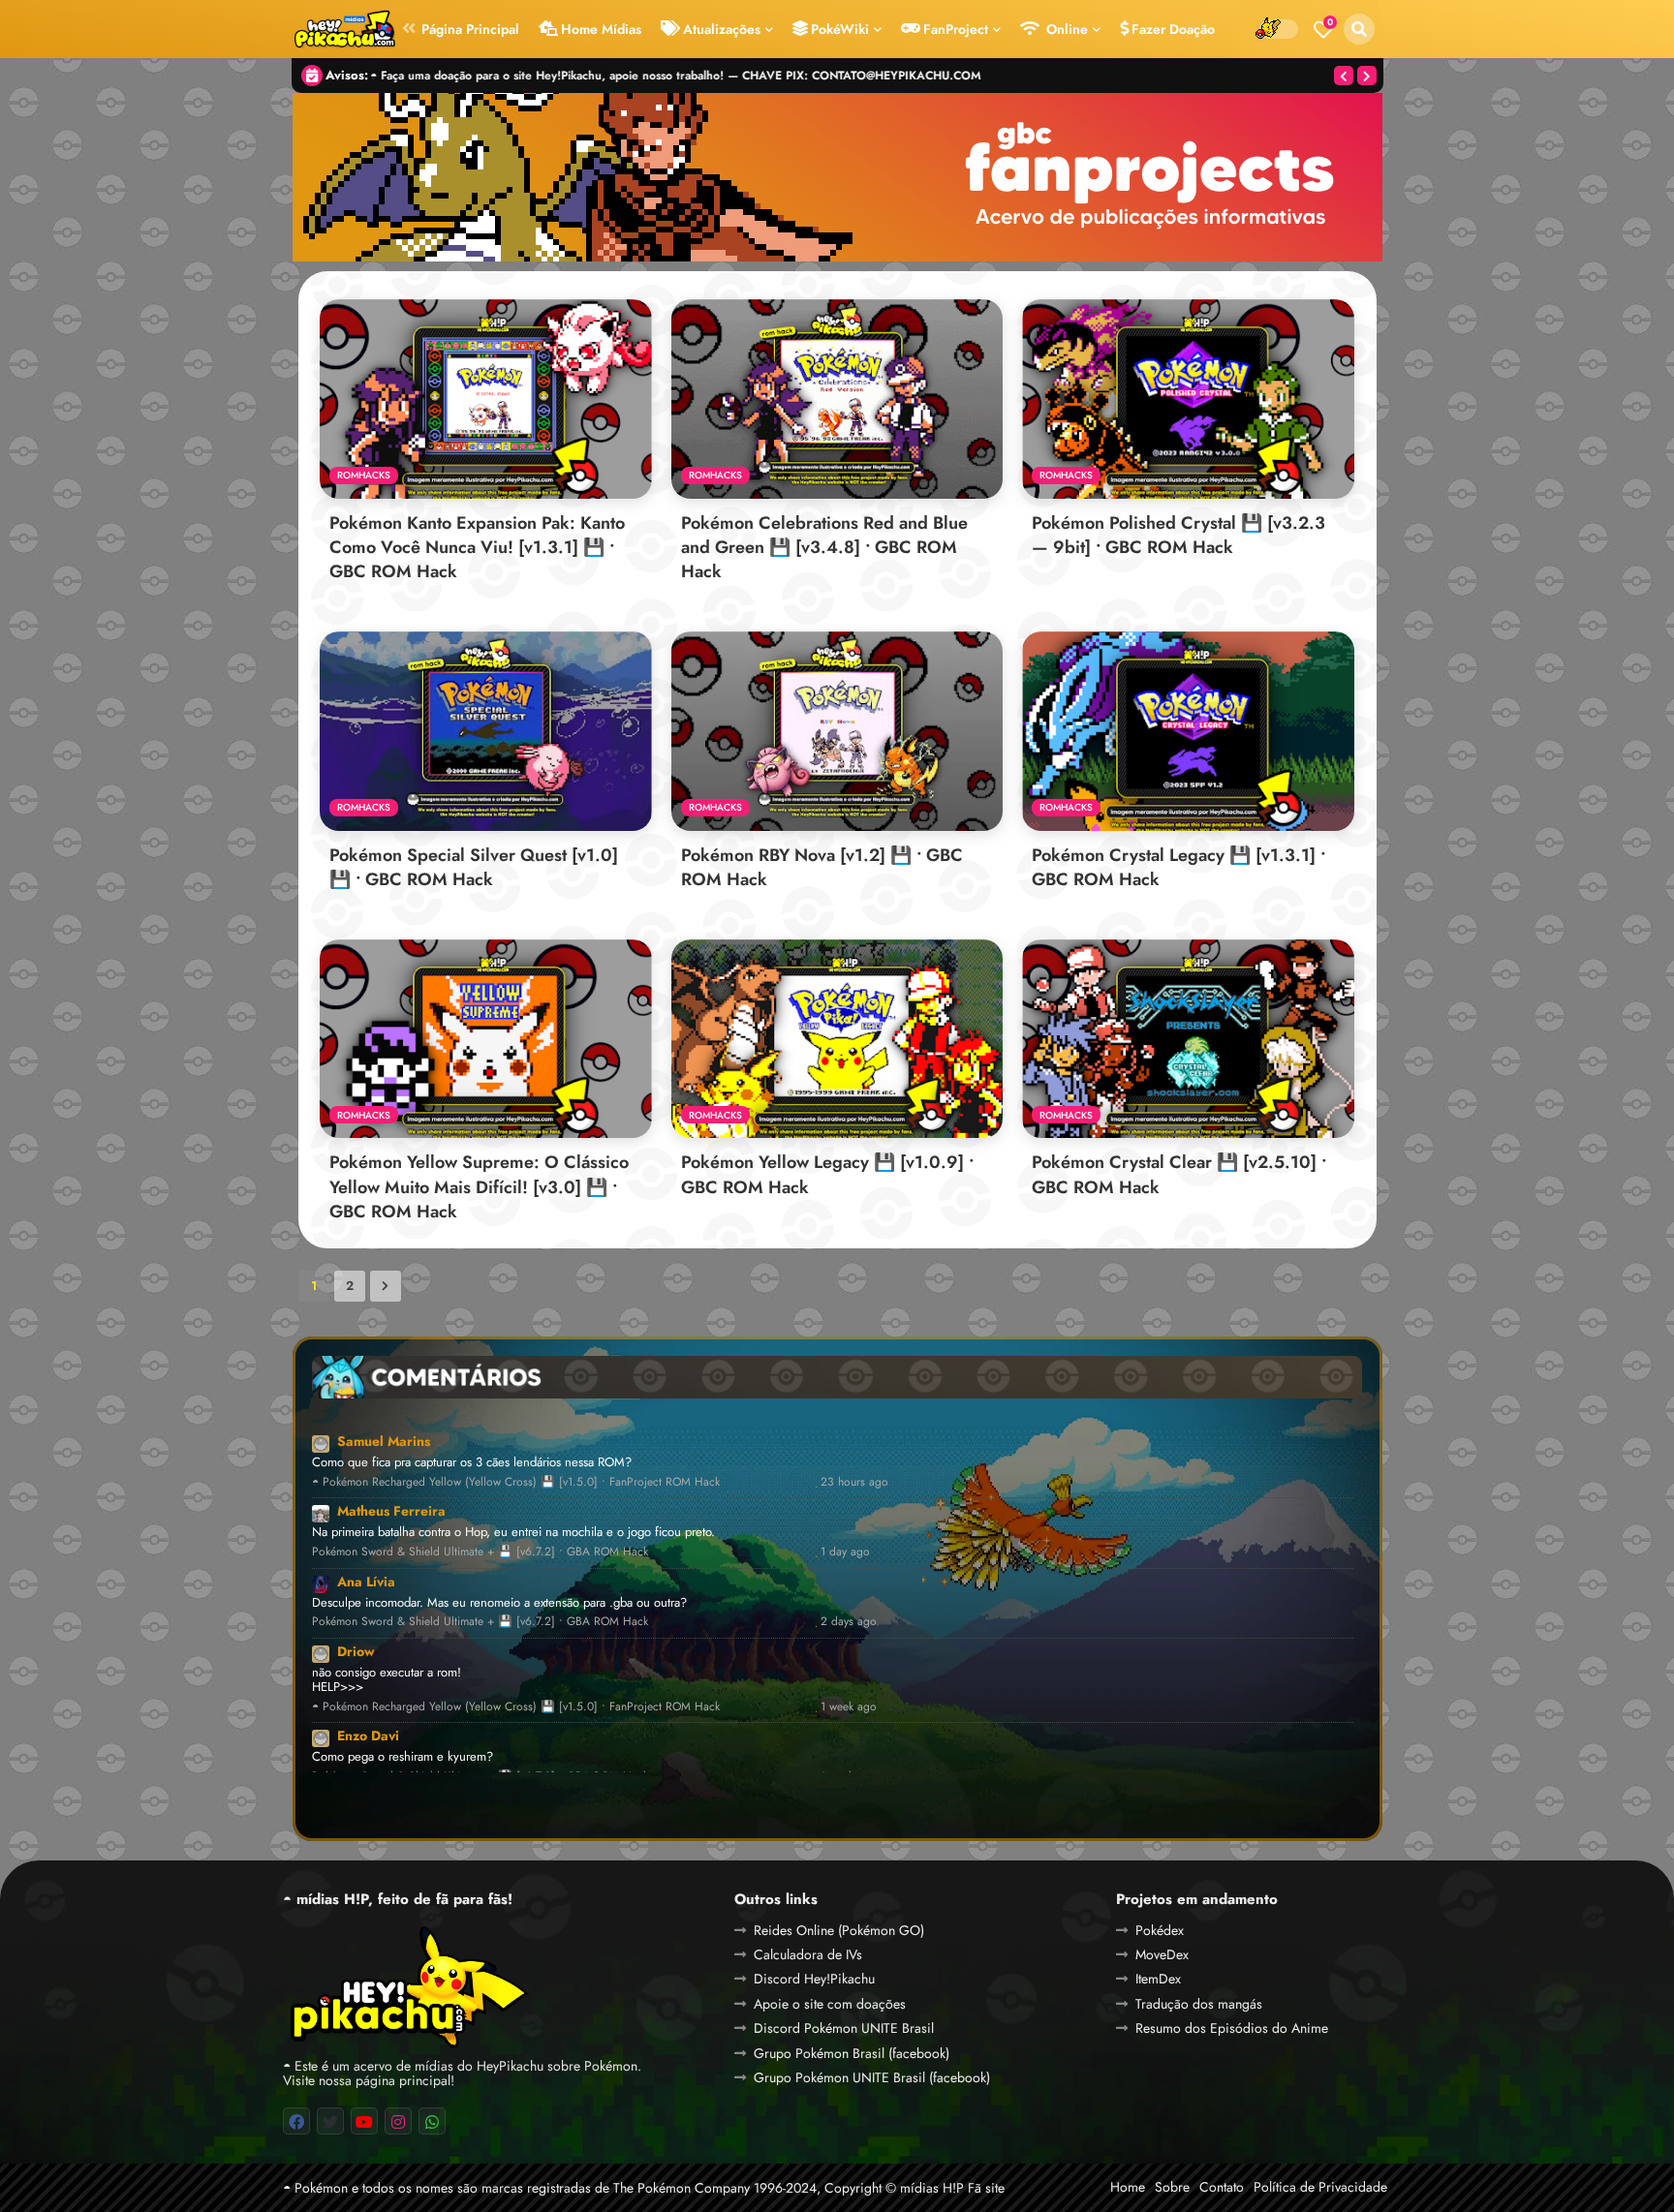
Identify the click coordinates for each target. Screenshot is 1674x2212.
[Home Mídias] (344, 29)
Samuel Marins (384, 1441)
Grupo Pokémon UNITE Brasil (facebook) (872, 2077)
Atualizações (722, 29)
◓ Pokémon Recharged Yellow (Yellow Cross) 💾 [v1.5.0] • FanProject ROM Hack (516, 1482)
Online (1065, 29)
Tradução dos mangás (1199, 2004)
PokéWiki (840, 29)
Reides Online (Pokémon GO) (839, 1930)
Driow (356, 1651)
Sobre (1172, 2187)
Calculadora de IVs (808, 1954)
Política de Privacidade (1320, 2187)
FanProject (956, 29)
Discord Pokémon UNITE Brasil (844, 2028)
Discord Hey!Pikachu (814, 1979)
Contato (1222, 2187)
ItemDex (1158, 1979)
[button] (1359, 29)
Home (1128, 2187)
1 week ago (849, 1707)
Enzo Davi (368, 1736)
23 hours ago (854, 1482)
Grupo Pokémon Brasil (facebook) (852, 2053)
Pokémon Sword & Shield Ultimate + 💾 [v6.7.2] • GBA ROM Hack (480, 1552)
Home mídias (601, 29)
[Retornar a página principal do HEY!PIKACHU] (406, 1986)
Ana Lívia (366, 1582)
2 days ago (849, 1622)
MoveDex (1162, 1954)
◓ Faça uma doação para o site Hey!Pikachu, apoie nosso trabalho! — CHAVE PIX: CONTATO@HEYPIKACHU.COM (676, 76)
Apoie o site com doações (830, 2004)
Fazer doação (1173, 29)
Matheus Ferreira (391, 1511)
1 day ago (845, 1552)
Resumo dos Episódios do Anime (1232, 2028)
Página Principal (470, 29)
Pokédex (1160, 1930)
